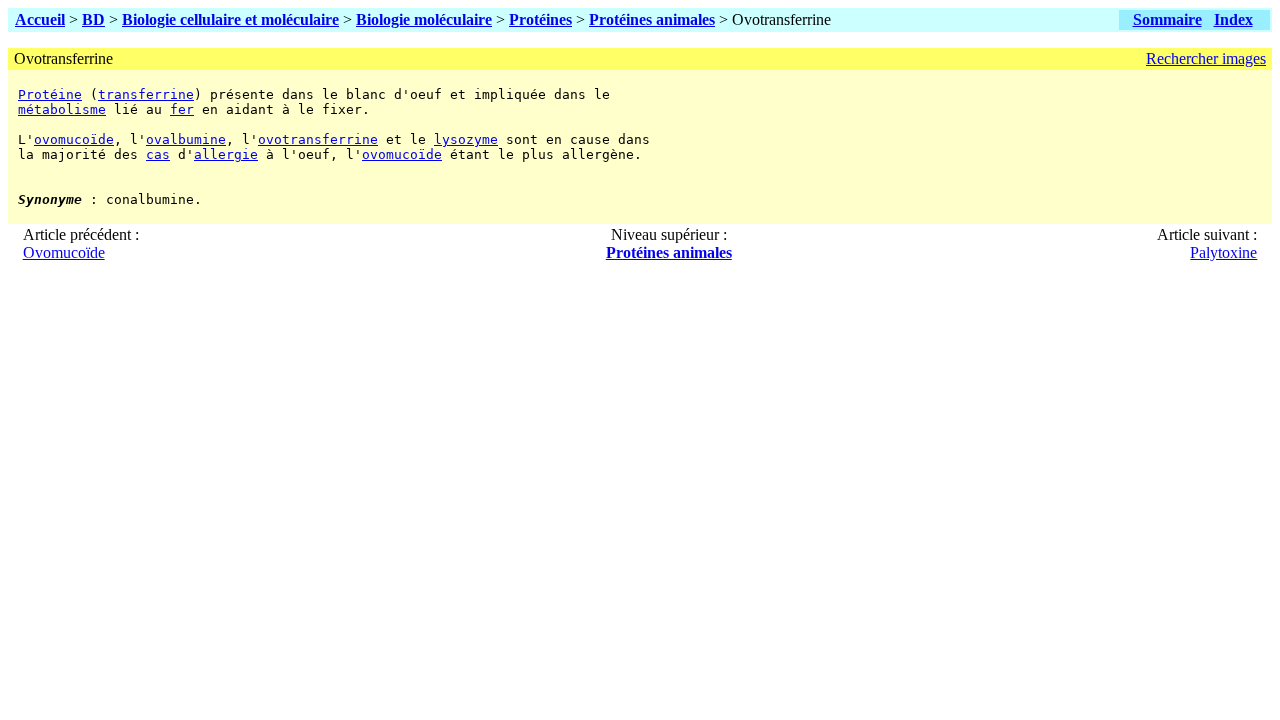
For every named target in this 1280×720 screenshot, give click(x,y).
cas (158, 154)
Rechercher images (1206, 58)
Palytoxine (1223, 252)
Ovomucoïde (64, 252)
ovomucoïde (74, 139)
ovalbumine (186, 139)
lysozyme (466, 139)
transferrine (146, 94)
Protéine (50, 94)
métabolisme (62, 109)
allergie (226, 154)
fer (182, 109)
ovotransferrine (318, 139)
